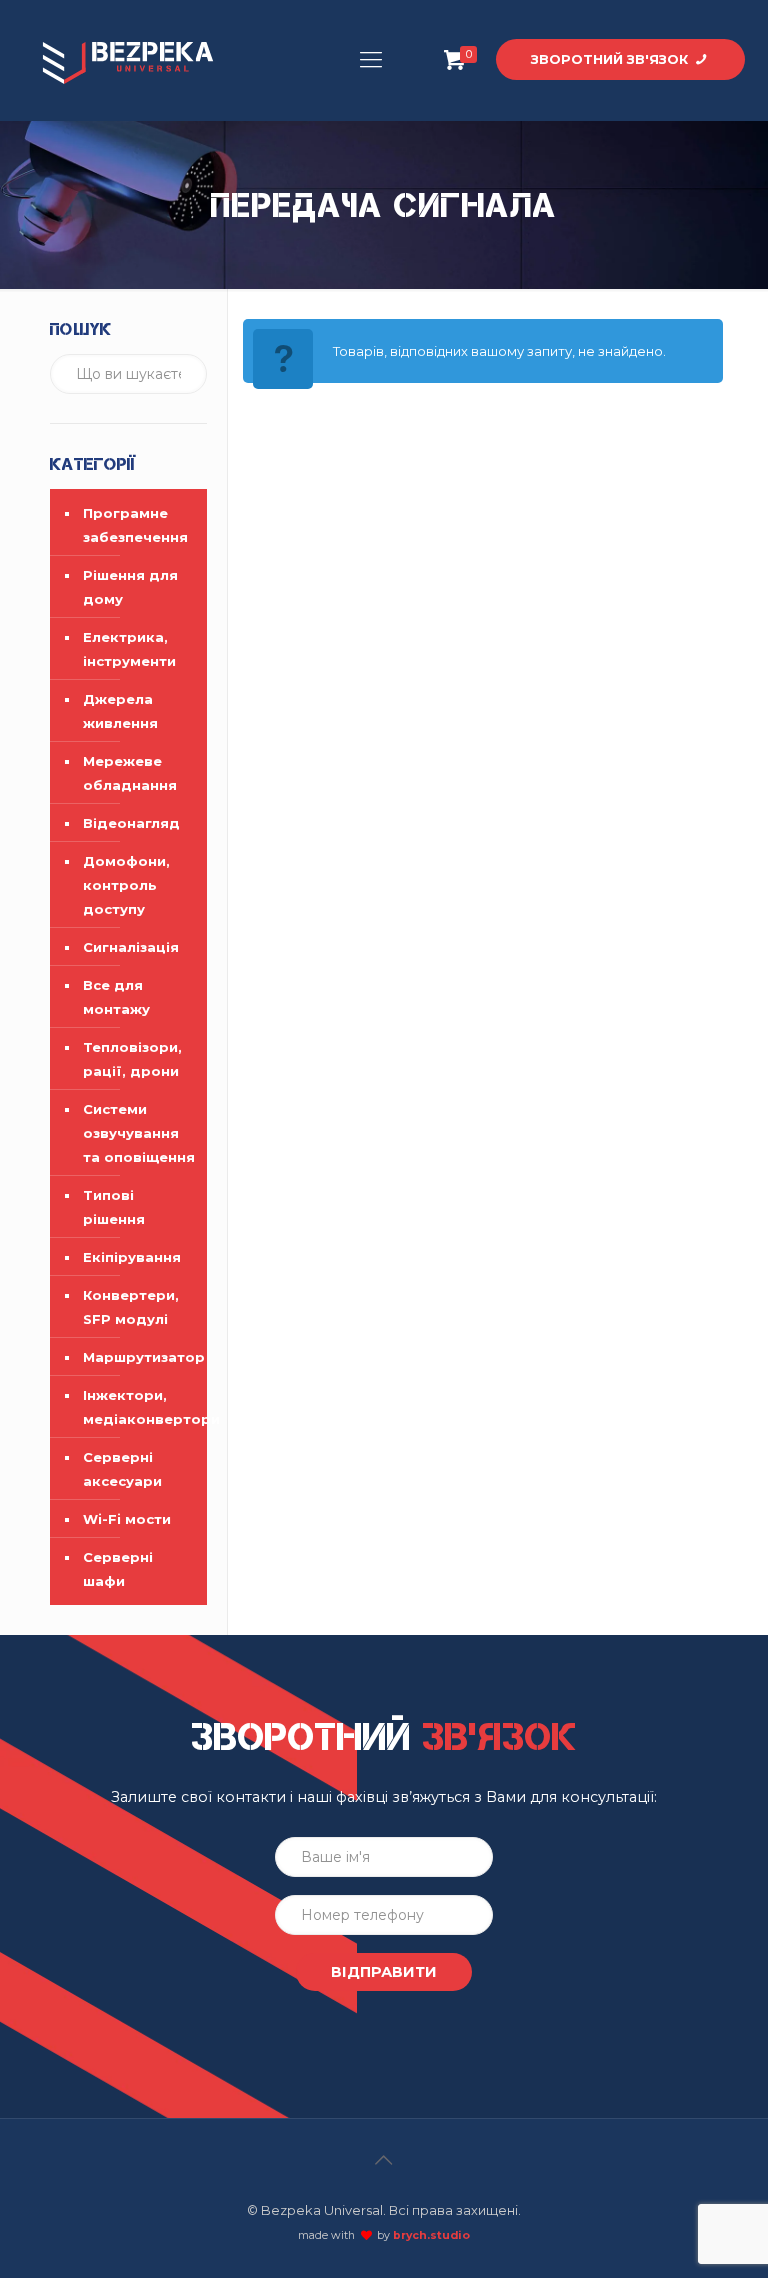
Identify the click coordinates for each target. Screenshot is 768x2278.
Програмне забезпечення (135, 525)
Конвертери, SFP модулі (131, 1307)
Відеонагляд (131, 823)
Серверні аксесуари (122, 1469)
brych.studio (431, 2235)
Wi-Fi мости (127, 1519)
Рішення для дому (130, 587)
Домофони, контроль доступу (126, 885)
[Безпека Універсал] (128, 60)
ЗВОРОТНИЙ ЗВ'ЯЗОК (611, 59)
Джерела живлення (120, 711)
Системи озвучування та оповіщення (139, 1133)
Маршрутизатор (140, 1357)
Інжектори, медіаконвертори (140, 1407)
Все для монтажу (116, 997)
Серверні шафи (118, 1569)
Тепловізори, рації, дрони (132, 1059)
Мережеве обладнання (130, 773)
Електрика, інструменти (129, 649)
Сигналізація (131, 947)
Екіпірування (132, 1257)
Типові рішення (114, 1207)
